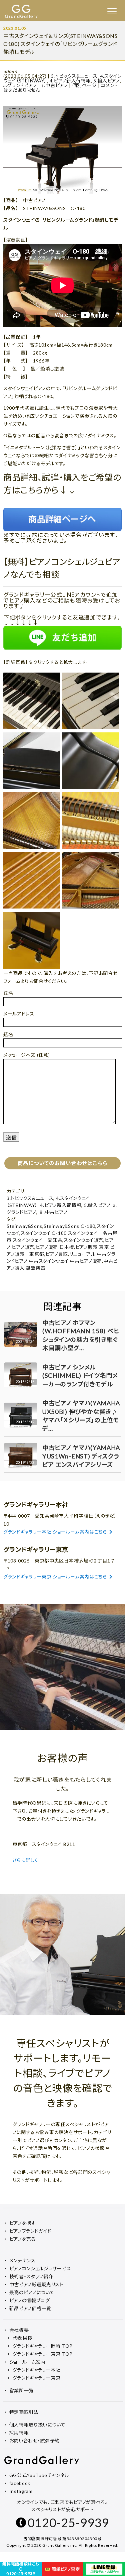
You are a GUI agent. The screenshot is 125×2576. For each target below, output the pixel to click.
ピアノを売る (23, 2239)
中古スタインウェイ (48, 1261)
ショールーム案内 (28, 2362)
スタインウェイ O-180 (44, 1233)
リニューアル (82, 1254)
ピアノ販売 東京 (92, 1247)
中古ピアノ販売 (86, 1261)
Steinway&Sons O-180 (69, 1226)
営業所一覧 (22, 2390)
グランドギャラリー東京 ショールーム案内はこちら (55, 1577)
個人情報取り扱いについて (37, 2425)
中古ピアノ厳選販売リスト (36, 2284)
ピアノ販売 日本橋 (55, 1247)
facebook (20, 2483)
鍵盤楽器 (36, 1268)
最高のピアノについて (32, 2292)
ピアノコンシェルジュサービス (40, 2268)
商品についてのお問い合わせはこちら (62, 1163)
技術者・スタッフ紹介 (31, 2276)
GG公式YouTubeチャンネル (39, 2475)
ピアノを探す (23, 2223)
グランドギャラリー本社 (37, 2370)
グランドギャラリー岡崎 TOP (43, 2346)
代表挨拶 (22, 2338)
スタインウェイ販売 (83, 1240)
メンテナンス (22, 2260)
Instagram (21, 2491)
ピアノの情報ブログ (30, 2300)
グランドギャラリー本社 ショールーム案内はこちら (55, 1532)
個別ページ (85, 85)
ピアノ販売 (23, 1247)
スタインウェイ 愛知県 (37, 1240)
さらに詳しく (26, 1860)
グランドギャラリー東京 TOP (43, 2354)
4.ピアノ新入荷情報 (70, 81)
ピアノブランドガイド (30, 2231)
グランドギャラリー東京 (37, 2378)
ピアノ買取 (57, 1254)
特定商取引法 (24, 2412)
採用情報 (19, 2433)
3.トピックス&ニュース (74, 76)
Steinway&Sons (24, 1226)
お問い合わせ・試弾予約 (35, 2441)
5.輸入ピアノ (107, 81)
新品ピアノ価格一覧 (30, 2308)
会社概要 (19, 2330)
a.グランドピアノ (20, 85)
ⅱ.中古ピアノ (54, 85)
